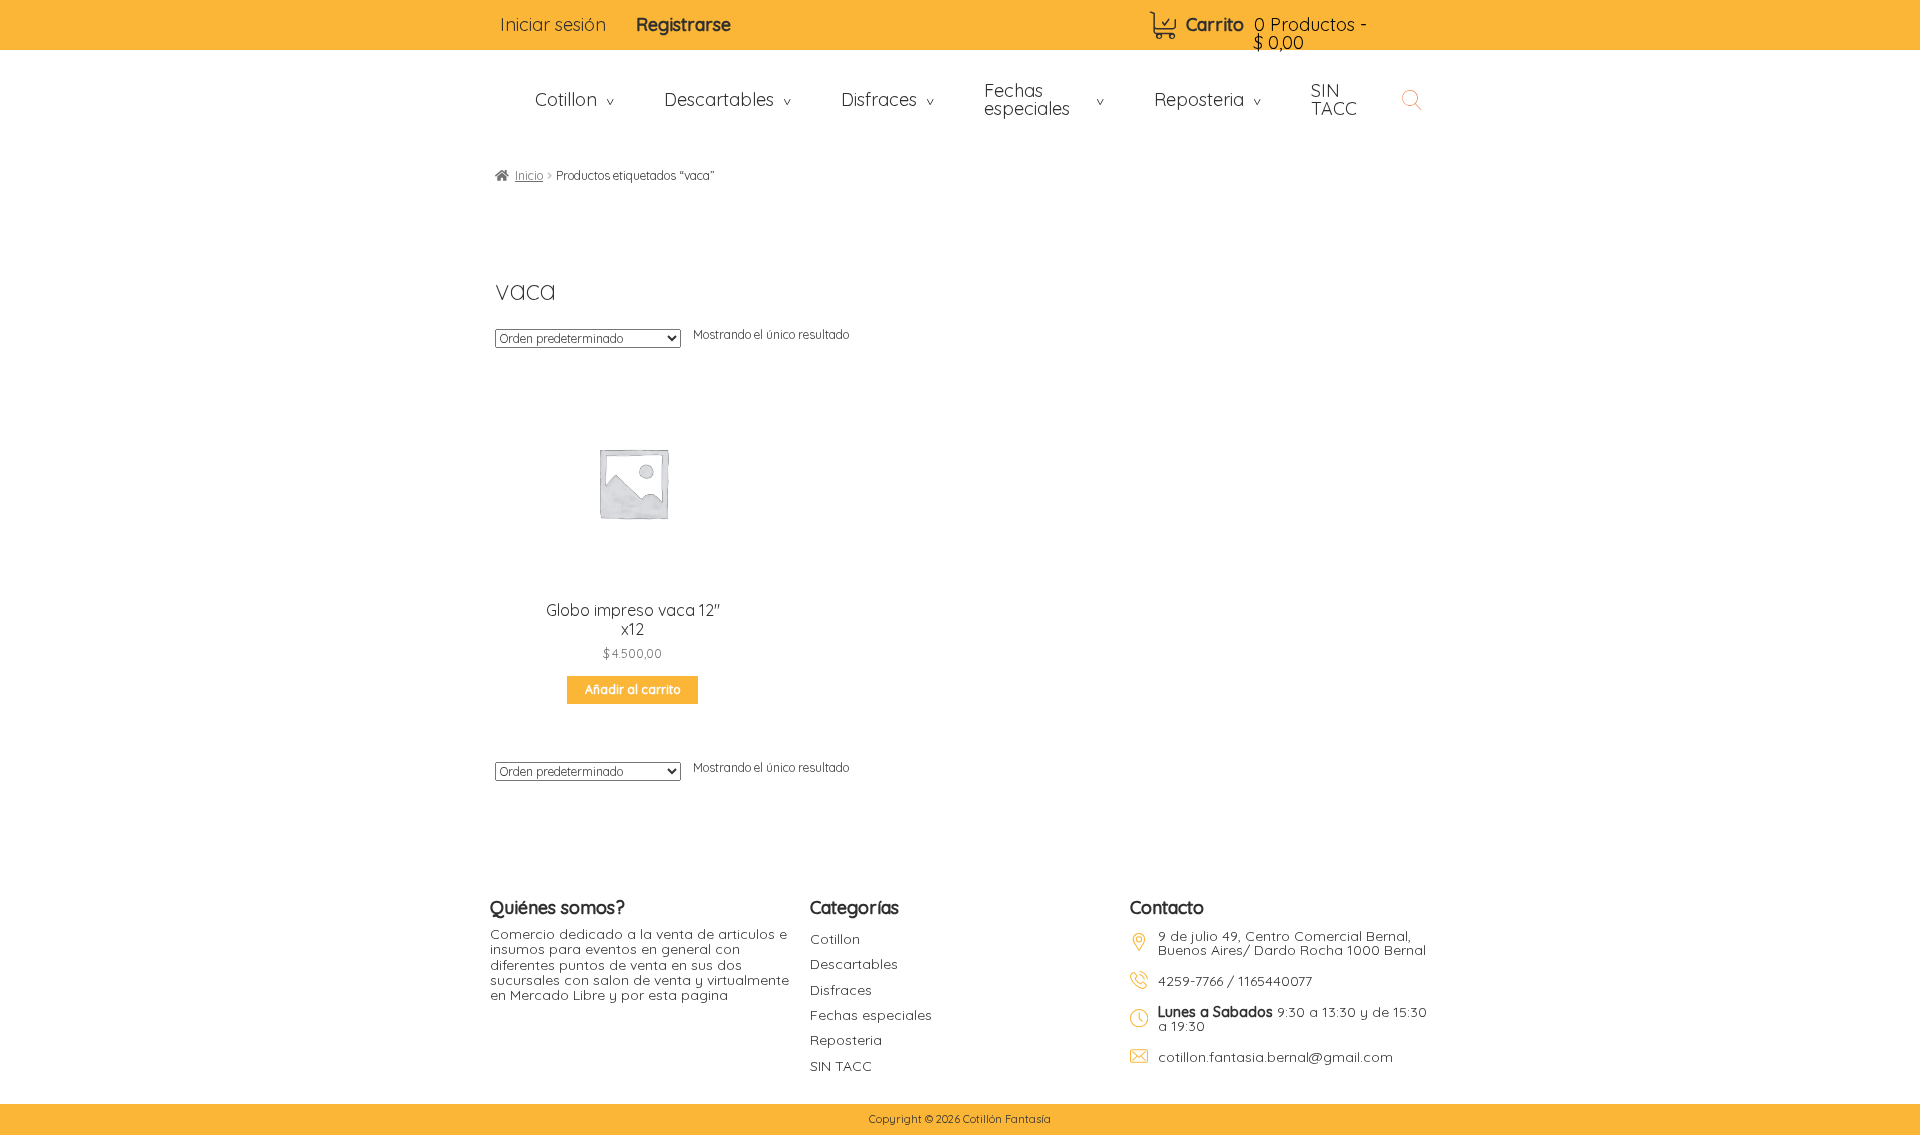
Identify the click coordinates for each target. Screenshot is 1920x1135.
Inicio (529, 175)
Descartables (854, 964)
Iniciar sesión (553, 24)
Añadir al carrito (633, 689)
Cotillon (835, 939)
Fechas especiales (871, 1015)
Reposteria (846, 1040)
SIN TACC (841, 1066)
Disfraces (841, 990)
